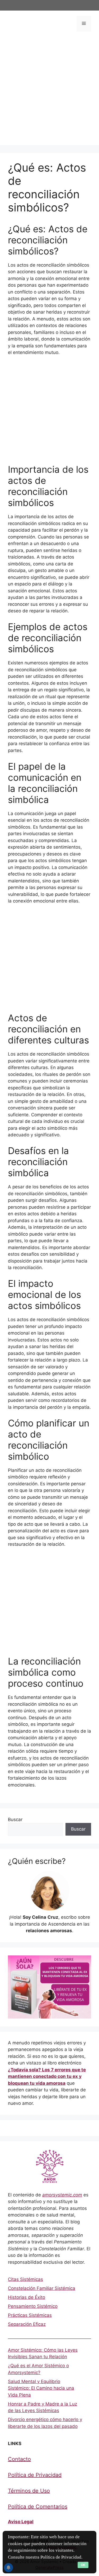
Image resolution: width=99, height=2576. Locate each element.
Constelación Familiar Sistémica (42, 2288)
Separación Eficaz (27, 2324)
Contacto (19, 2459)
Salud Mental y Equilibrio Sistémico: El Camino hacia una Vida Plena (41, 2388)
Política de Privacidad (35, 2475)
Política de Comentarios (38, 2507)
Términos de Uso (29, 2491)
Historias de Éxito (27, 2297)
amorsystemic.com (62, 2195)
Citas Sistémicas (25, 2279)
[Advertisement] (49, 96)
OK (83, 2565)
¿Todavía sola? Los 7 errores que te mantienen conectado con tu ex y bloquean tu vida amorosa (47, 2076)
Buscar (15, 1819)
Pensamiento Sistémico (33, 2306)
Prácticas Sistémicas (30, 2315)
